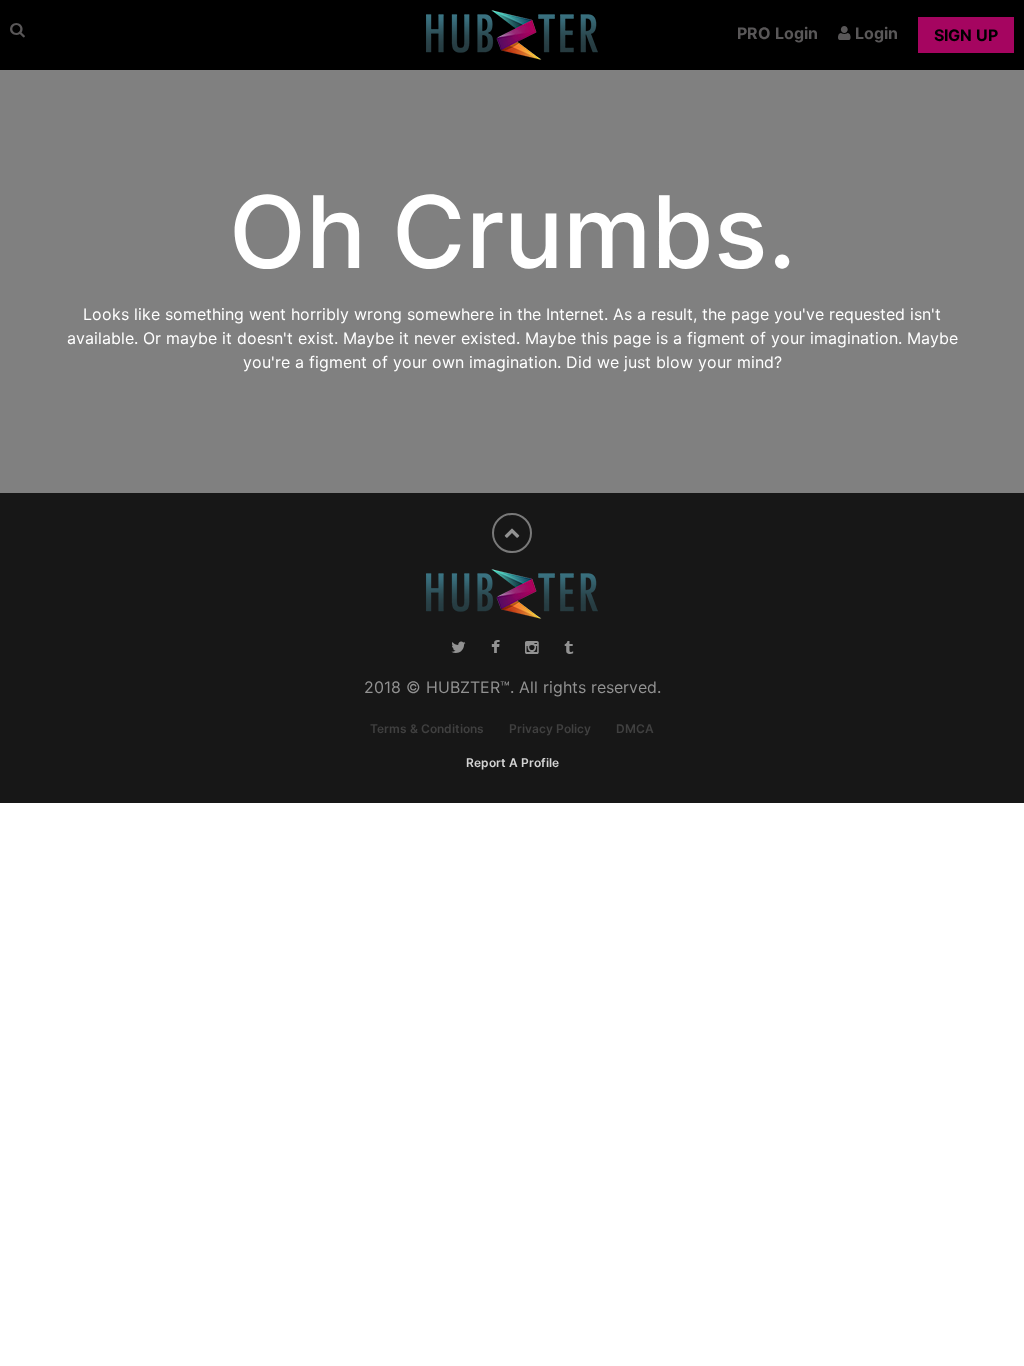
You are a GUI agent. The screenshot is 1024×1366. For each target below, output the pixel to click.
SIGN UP (966, 35)
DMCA (635, 728)
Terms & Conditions (427, 728)
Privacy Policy (550, 728)
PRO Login (777, 33)
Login (874, 33)
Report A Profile (512, 762)
